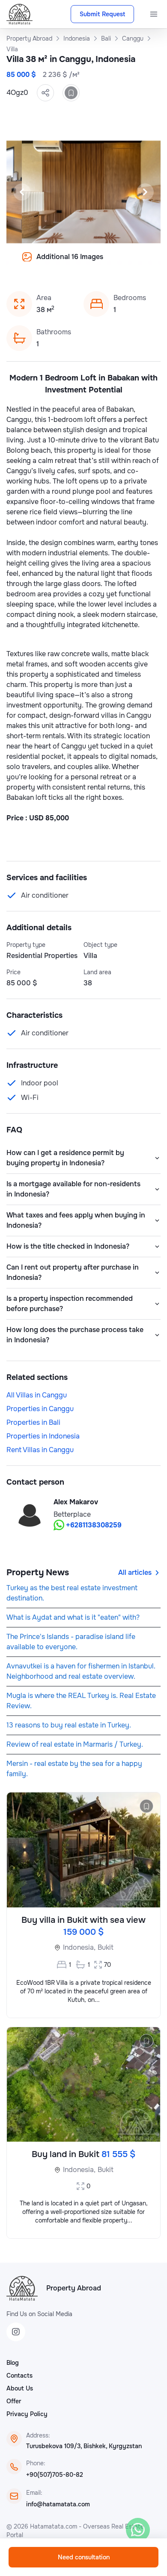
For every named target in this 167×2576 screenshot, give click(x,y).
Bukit (106, 1947)
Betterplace (72, 1514)
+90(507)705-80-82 (55, 2475)
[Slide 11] (89, 263)
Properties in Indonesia (43, 1436)
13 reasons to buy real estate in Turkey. (69, 1725)
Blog (13, 2363)
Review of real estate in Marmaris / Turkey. (75, 1744)
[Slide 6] (37, 263)
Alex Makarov (76, 1502)
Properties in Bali (33, 1422)
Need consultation (84, 2557)
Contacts (19, 2376)
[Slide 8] (58, 263)
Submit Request (102, 14)
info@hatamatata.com (58, 2504)
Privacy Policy (27, 2414)
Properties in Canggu (40, 1409)
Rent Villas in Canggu (40, 1450)
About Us (20, 2388)
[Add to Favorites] (71, 93)
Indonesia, (79, 1947)
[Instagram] (16, 2332)
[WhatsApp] (138, 2530)
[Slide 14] (119, 263)
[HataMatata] (22, 2288)
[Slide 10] (78, 263)
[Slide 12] (99, 263)
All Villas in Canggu (37, 1395)
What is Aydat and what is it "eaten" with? (73, 1617)
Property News (38, 1572)
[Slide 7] (48, 263)
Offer (14, 2401)
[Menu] (154, 14)
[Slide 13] (109, 263)
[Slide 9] (68, 263)
